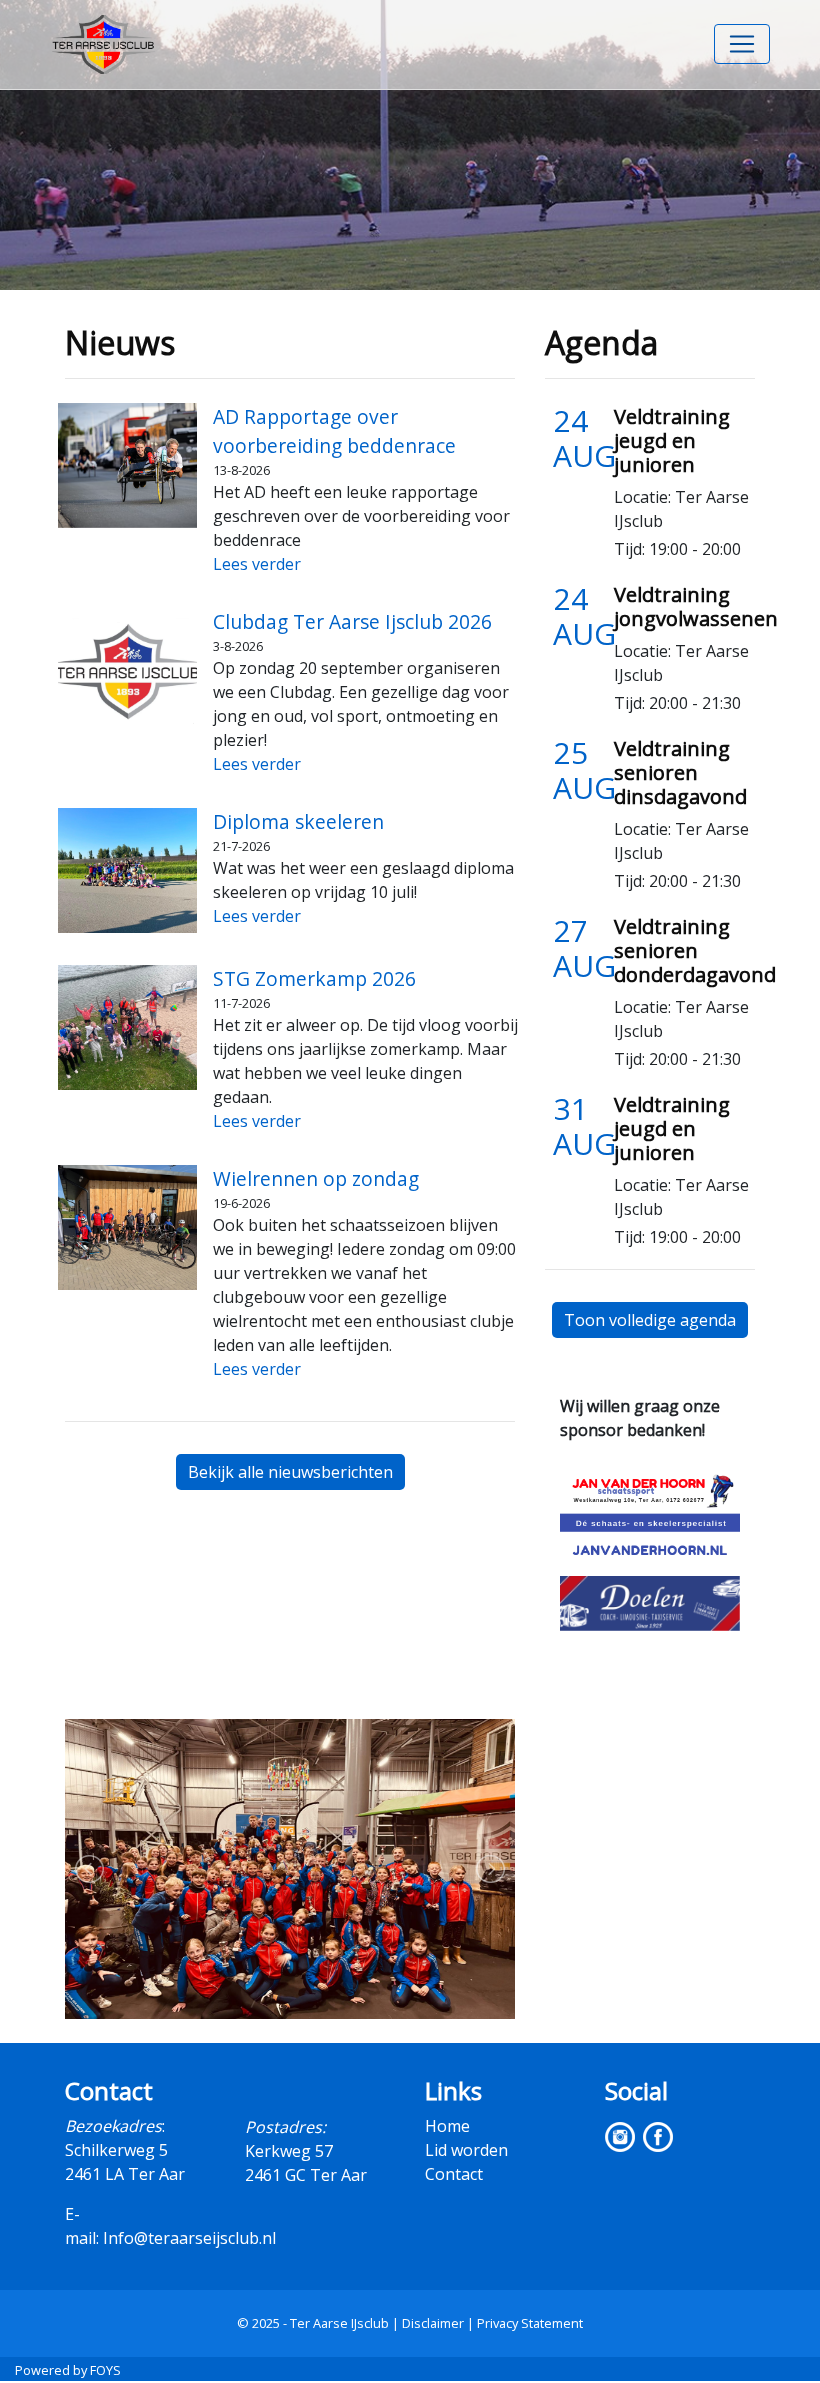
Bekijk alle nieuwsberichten (290, 1472)
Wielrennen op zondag (316, 1178)
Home (447, 2126)
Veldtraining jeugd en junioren (672, 440)
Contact (454, 2174)
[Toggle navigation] (742, 44)
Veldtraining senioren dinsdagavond (680, 772)
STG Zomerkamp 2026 (314, 978)
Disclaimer (433, 2323)
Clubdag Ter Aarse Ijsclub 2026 (352, 621)
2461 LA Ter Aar (125, 2174)
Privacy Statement (530, 2323)
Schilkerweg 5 (116, 2150)
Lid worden (466, 2150)
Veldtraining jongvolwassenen (696, 606)
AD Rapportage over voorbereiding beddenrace (334, 431)
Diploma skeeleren (298, 821)
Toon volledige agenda (650, 1320)
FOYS (105, 2370)
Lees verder (257, 564)
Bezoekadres (113, 2126)
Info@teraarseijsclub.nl (189, 2238)
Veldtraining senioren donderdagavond (695, 950)
